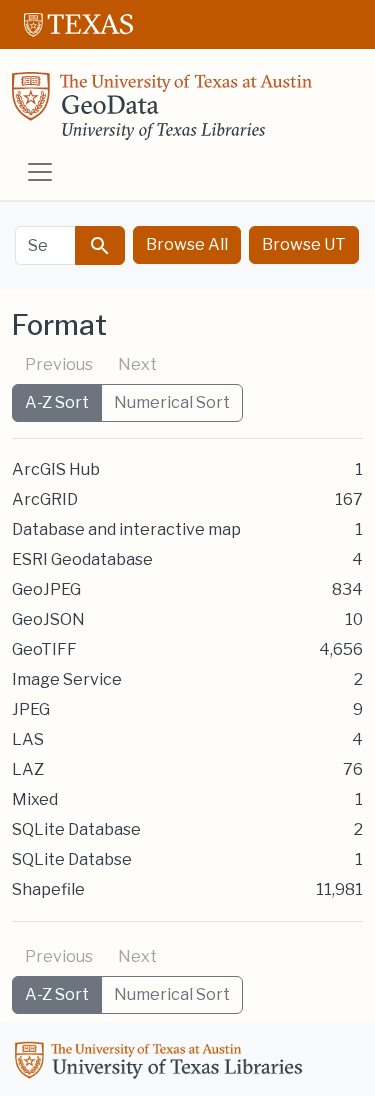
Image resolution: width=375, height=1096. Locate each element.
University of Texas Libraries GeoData (162, 112)
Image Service (67, 679)
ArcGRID (45, 499)
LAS (28, 739)
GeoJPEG (46, 589)
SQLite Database (76, 829)
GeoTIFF (44, 649)
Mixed (35, 799)
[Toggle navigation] (40, 172)
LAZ (28, 769)
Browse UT (304, 244)
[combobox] (45, 245)
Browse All (187, 244)
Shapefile (48, 889)
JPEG (31, 709)
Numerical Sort (172, 402)
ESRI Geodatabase (82, 559)
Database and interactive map (126, 529)
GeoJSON (48, 619)
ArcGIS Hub (56, 469)
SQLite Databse (72, 859)
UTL (162, 1063)
